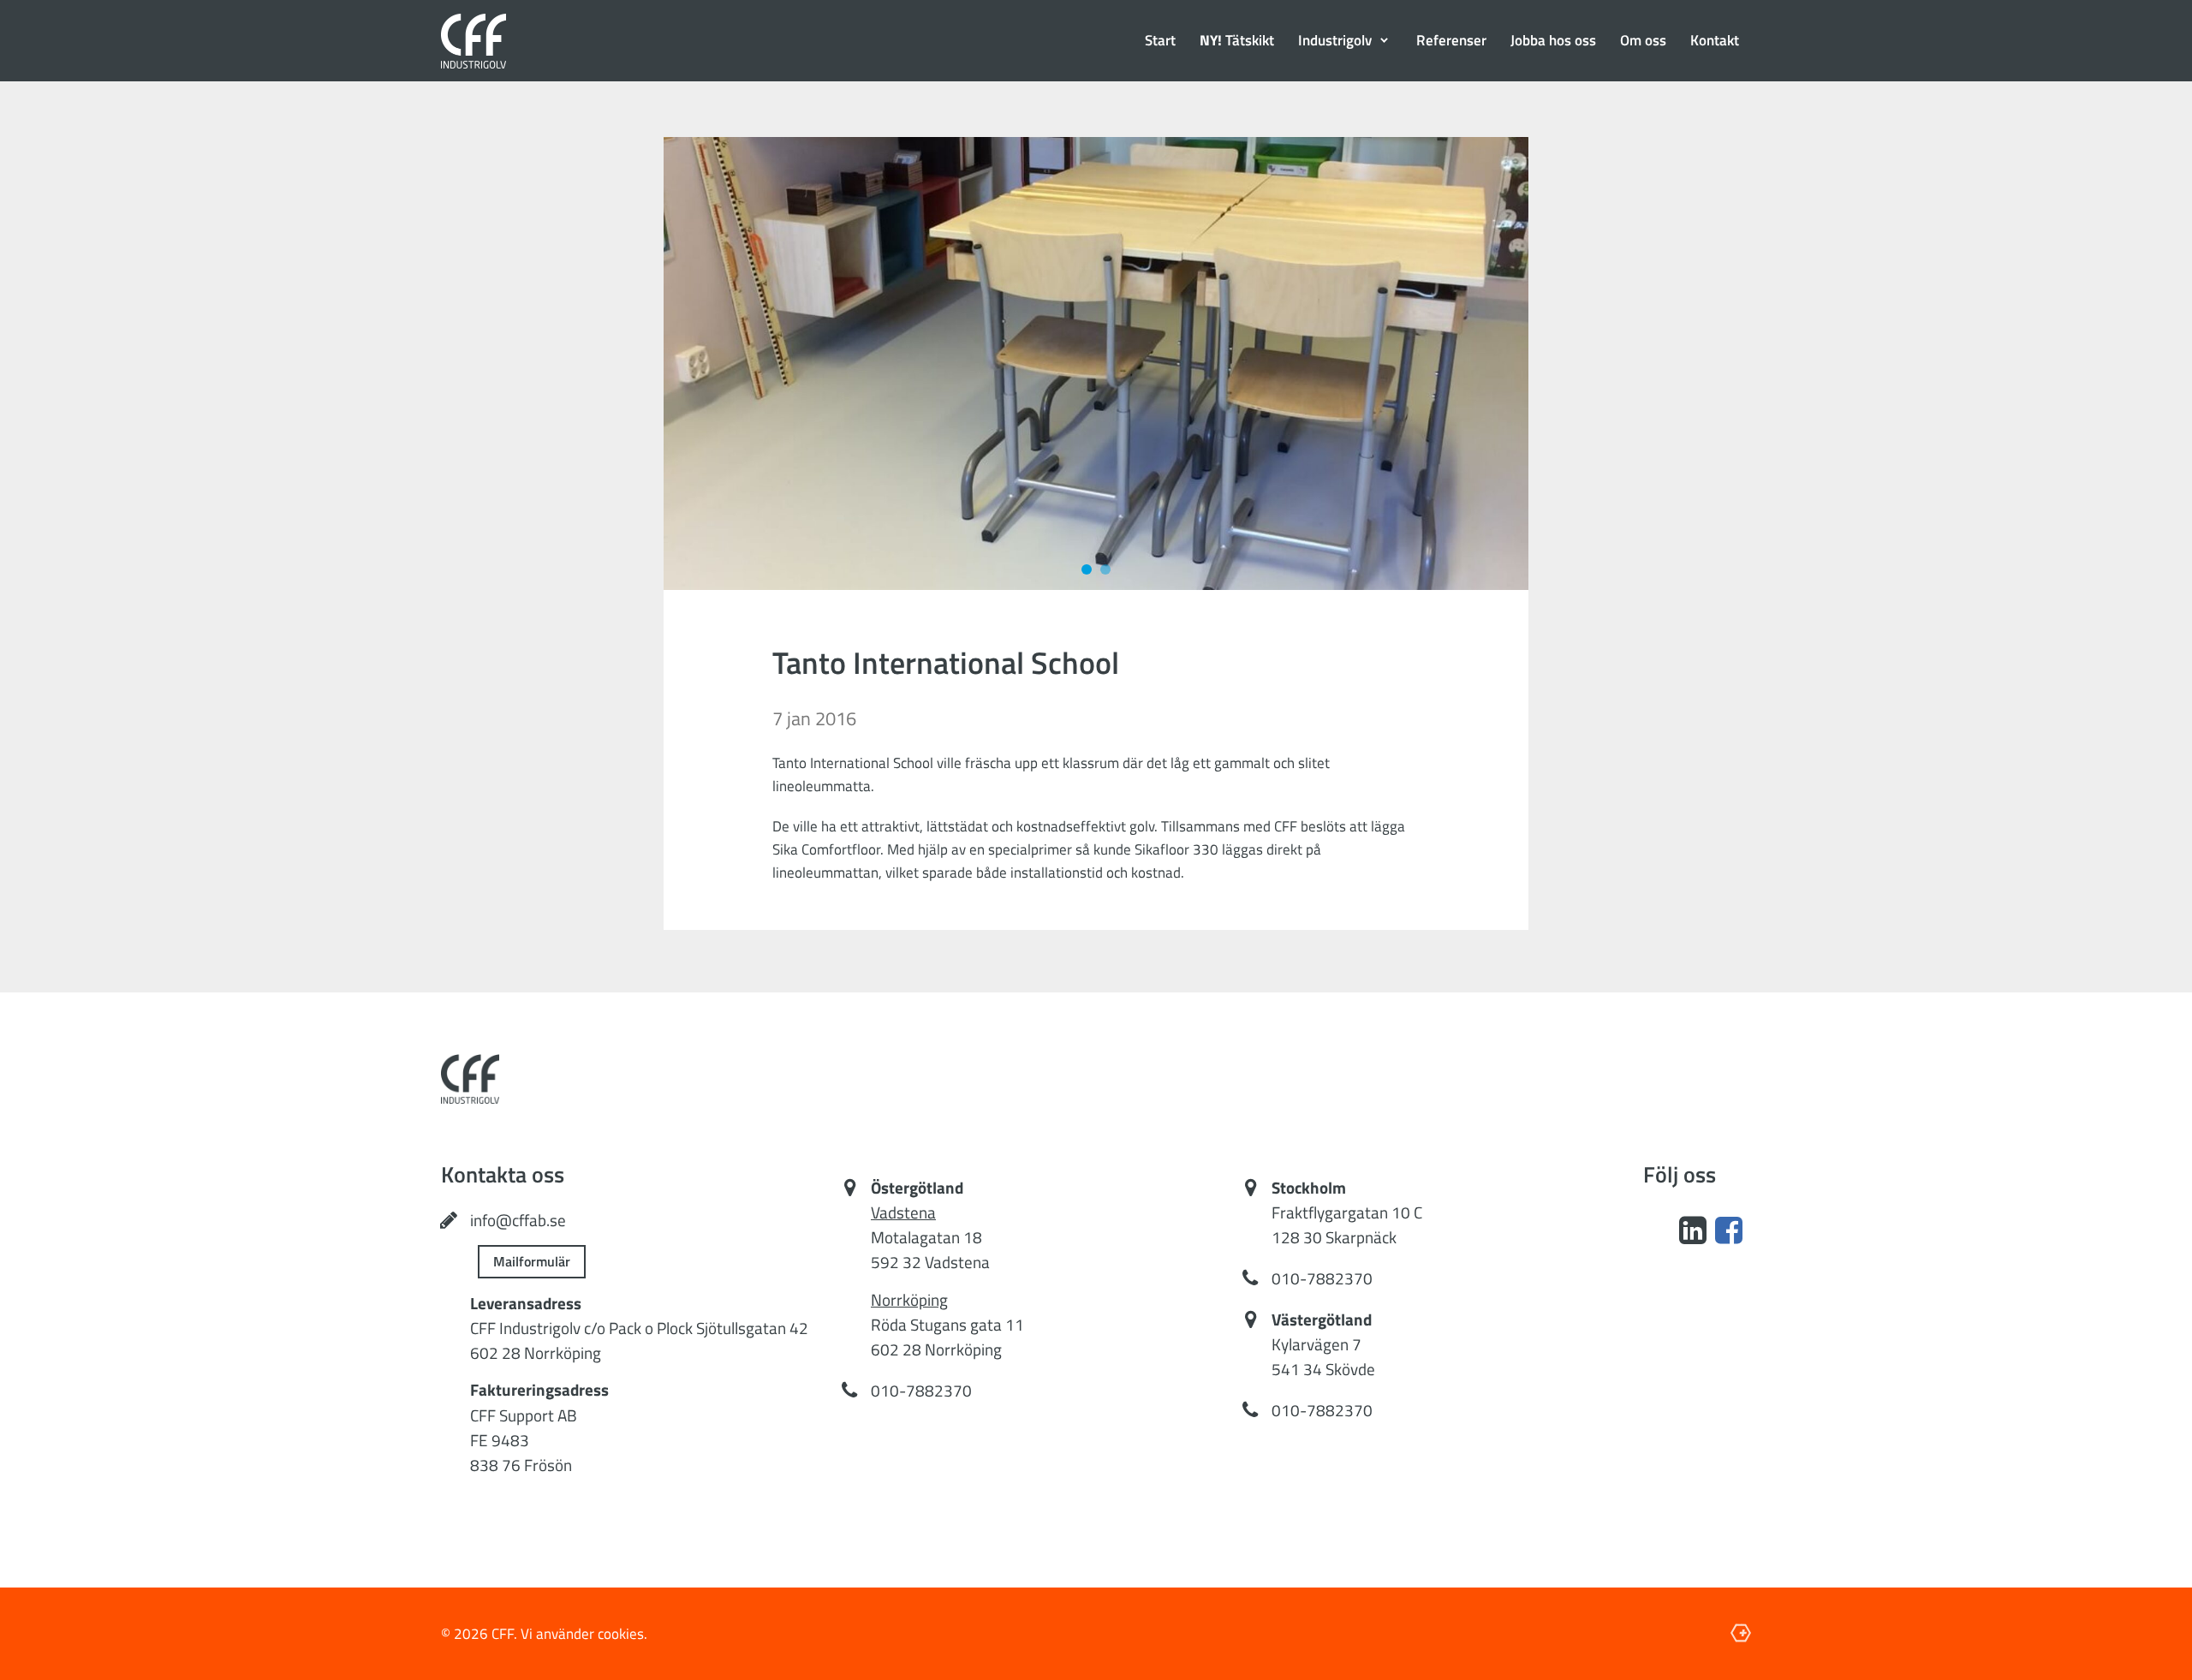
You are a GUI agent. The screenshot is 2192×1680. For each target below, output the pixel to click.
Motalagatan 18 (926, 1237)
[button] (1345, 41)
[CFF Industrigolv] (474, 41)
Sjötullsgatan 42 (752, 1328)
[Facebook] (1729, 1230)
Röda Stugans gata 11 (947, 1325)
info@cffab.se (518, 1220)
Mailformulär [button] (532, 1261)
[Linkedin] (1693, 1230)
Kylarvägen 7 (1316, 1344)
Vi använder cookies (582, 1634)
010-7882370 (921, 1391)
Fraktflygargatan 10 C (1347, 1212)
